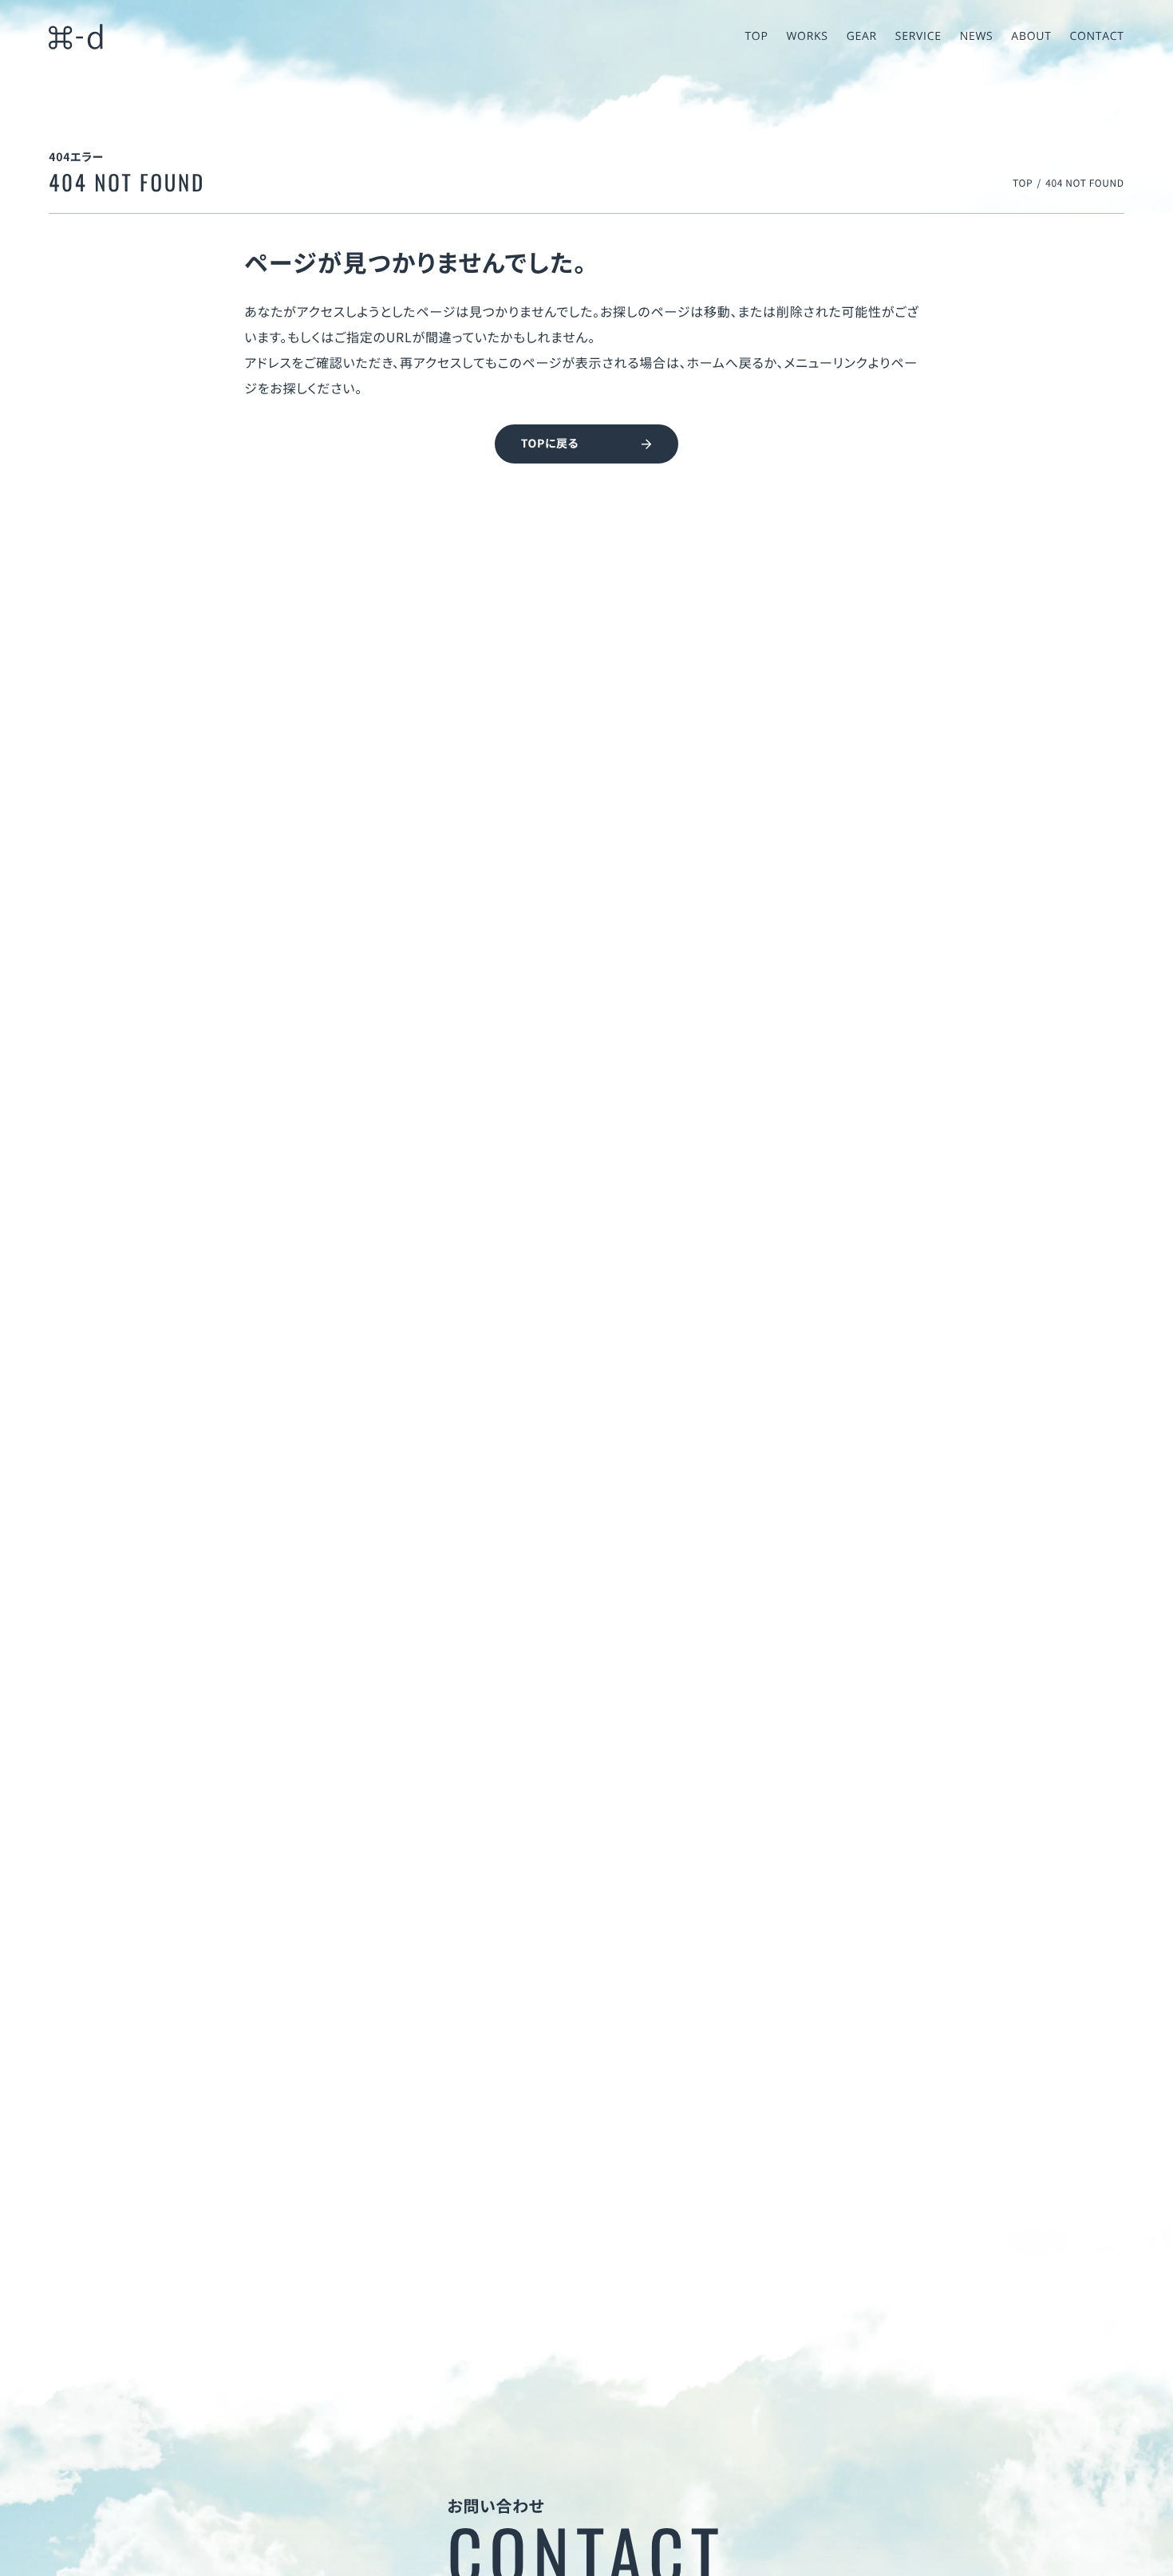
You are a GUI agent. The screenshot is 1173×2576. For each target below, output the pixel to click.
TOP (1023, 183)
